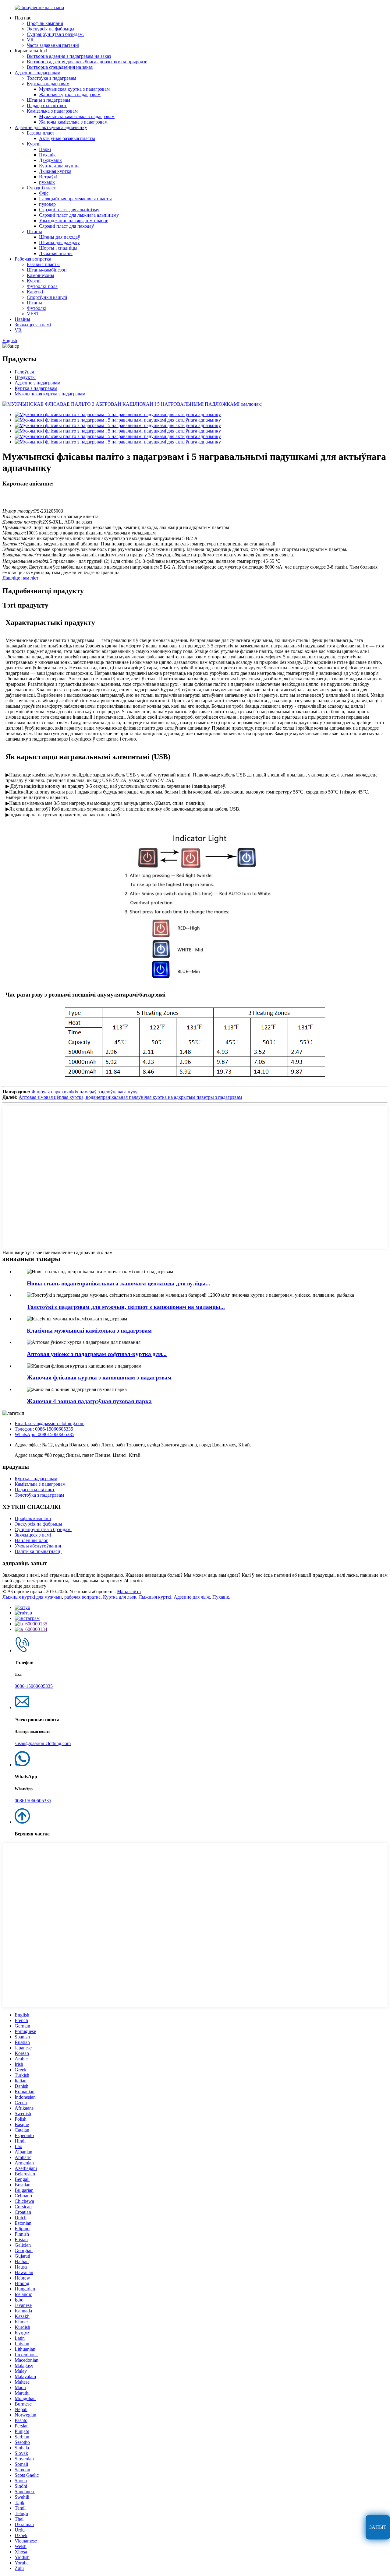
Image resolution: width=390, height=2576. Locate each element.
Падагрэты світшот (47, 105)
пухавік (47, 182)
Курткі (34, 144)
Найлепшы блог (31, 1540)
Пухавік (47, 155)
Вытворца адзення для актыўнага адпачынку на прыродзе (87, 62)
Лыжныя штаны (56, 253)
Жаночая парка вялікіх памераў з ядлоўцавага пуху (84, 1092)
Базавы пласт (41, 133)
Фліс (44, 193)
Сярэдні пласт (41, 188)
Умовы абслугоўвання (38, 1546)
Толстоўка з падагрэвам (51, 78)
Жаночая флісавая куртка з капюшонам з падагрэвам (99, 1377)
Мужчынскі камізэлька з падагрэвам (77, 116)
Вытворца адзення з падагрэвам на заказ (69, 56)
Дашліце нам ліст (20, 578)
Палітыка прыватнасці (38, 1551)
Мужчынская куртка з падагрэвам (74, 89)
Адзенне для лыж (192, 1597)
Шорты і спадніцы (58, 248)
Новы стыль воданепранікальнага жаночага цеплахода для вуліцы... (119, 1283)
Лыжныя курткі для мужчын (32, 1597)
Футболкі (37, 308)
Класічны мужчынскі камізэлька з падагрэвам (89, 1331)
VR (30, 40)
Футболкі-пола (42, 286)
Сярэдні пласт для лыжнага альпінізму (79, 215)
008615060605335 (33, 1801)
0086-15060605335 (34, 1686)
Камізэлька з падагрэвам (52, 111)
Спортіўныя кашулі (47, 297)
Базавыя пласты (43, 264)
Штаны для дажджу (59, 242)
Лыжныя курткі (155, 1597)
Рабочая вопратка (33, 259)
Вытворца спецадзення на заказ (60, 67)
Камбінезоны (41, 275)
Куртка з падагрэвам (48, 84)
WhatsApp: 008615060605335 (44, 1434)
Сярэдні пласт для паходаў (66, 226)
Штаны (34, 231)
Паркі (45, 149)
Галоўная (24, 372)
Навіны (22, 319)
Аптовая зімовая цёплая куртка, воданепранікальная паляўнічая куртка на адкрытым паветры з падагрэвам (130, 1097)
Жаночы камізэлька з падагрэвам (73, 122)
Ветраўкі (48, 177)
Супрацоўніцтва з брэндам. (55, 34)
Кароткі (35, 292)
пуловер (47, 204)
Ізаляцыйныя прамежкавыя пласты (75, 199)
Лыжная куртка (55, 171)
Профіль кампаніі (45, 23)
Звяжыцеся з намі (33, 325)
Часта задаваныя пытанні (53, 45)
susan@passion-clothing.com (43, 1743)
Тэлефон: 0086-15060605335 (44, 1429)
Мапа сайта (129, 1591)
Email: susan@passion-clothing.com (50, 1423)
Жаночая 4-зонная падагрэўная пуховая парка (89, 1401)
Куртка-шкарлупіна (59, 166)
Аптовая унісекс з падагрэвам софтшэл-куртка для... (97, 1354)
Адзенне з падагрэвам (37, 73)
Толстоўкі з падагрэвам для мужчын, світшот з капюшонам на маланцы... (126, 1307)
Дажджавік (50, 160)
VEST (33, 314)
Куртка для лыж (120, 1597)
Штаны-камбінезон (47, 270)
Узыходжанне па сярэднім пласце (74, 221)
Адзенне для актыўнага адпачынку (51, 127)
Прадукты (25, 377)
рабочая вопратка (82, 1597)
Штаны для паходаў (60, 237)
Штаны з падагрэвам (48, 100)
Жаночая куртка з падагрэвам (70, 95)
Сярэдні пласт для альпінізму (69, 210)
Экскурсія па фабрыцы (51, 29)
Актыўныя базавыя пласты (67, 138)
